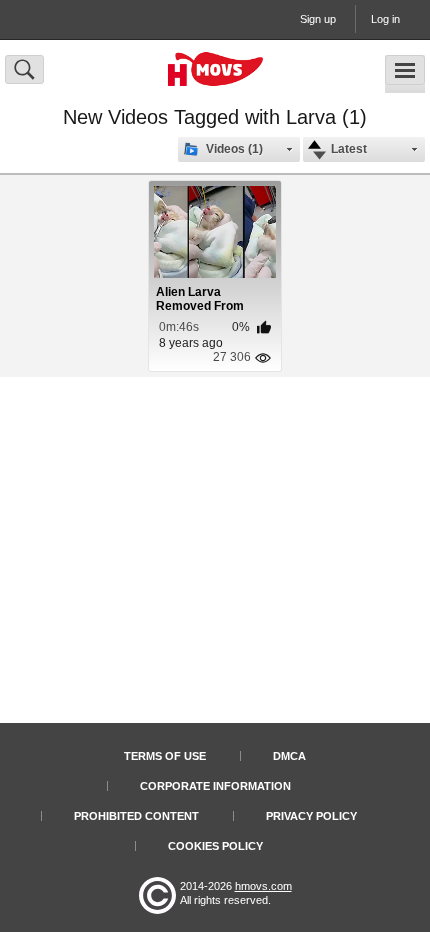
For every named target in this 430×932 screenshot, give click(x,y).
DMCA (289, 756)
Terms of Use (165, 756)
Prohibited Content (136, 816)
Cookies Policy (215, 846)
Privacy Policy (311, 816)
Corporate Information (215, 786)
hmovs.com (263, 886)
